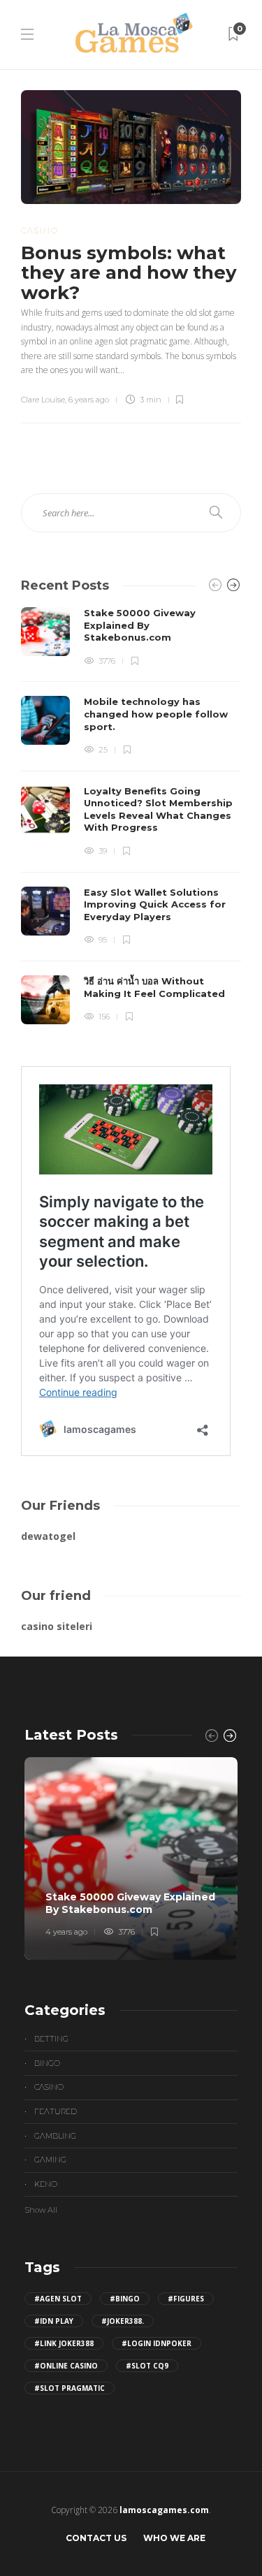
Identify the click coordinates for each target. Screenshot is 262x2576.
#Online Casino (66, 2366)
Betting (51, 2039)
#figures (186, 2299)
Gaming (50, 2160)
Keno (46, 2184)
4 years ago (66, 1932)
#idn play (54, 2321)
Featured (56, 2111)
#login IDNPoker (157, 2343)
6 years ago (89, 400)
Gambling (55, 2136)
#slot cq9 (147, 2366)
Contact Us (96, 2538)
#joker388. (123, 2321)
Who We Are (174, 2538)
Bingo (47, 2063)
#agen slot (58, 2299)
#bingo (125, 2299)
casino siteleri (57, 1626)
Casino (40, 231)
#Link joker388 (64, 2343)
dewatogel (48, 1536)
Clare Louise (43, 400)
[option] (131, 816)
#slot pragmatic (70, 2388)
